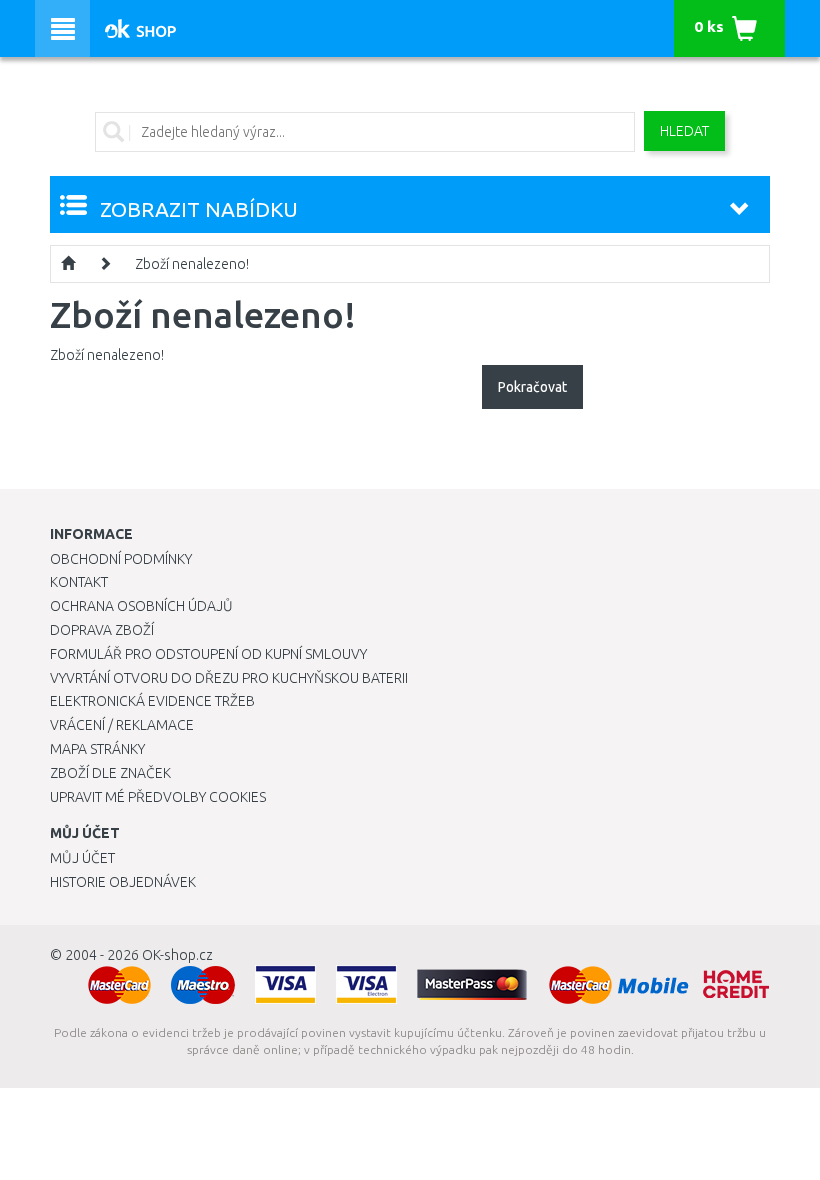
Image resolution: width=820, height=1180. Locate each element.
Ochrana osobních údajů (141, 606)
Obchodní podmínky (121, 559)
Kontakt (79, 582)
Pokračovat (532, 387)
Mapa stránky (97, 749)
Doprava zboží (102, 630)
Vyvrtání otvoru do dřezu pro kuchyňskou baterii (229, 678)
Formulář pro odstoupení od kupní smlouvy (208, 654)
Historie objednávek (123, 882)
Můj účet (82, 858)
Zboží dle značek (110, 773)
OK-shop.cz (177, 955)
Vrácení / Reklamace (122, 725)
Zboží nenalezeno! (192, 264)
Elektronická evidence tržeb (152, 701)
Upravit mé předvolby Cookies (158, 797)
